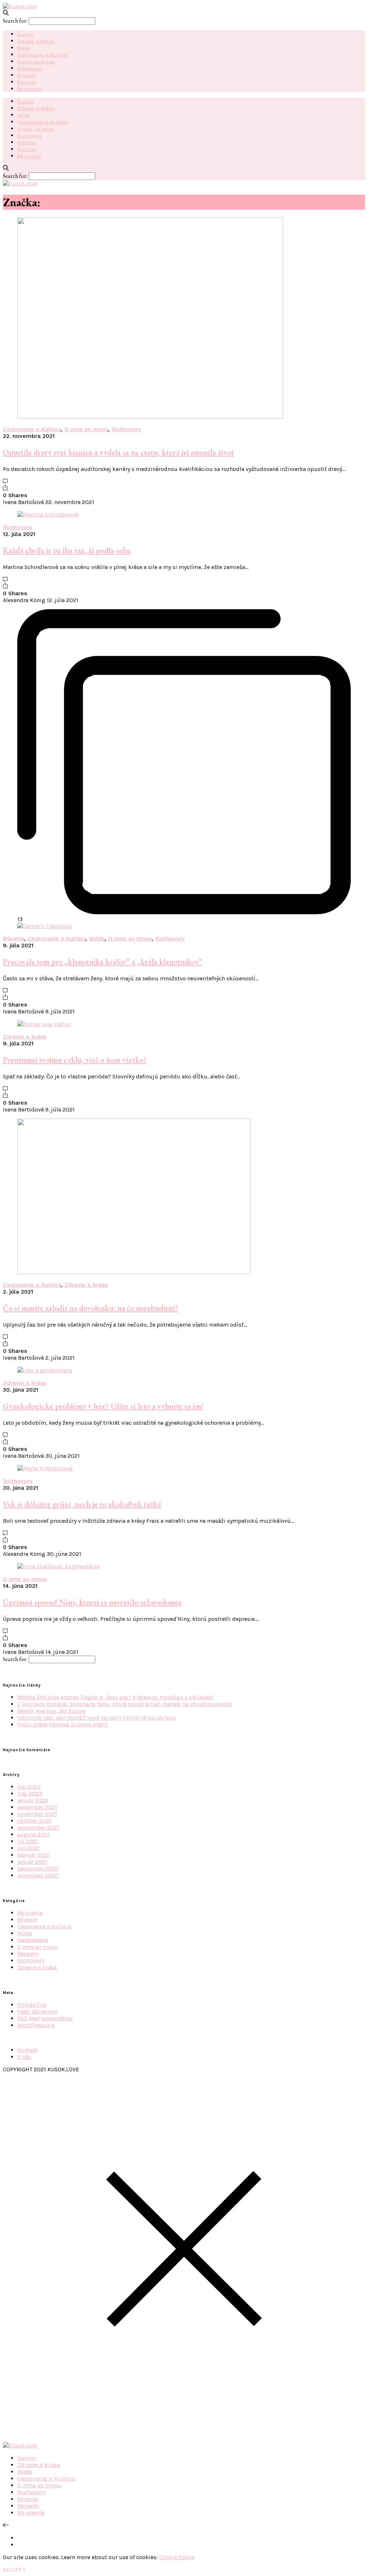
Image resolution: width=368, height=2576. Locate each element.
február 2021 (34, 1855)
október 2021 (34, 1821)
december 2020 (38, 1869)
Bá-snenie (29, 89)
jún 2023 (29, 1787)
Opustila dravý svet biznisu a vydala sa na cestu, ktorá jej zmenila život (118, 452)
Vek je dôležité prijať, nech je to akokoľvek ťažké (82, 1504)
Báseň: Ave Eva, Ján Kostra (51, 1711)
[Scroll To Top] (6, 2525)
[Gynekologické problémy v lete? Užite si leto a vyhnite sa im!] (45, 1370)
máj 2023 (30, 1793)
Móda (24, 48)
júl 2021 (28, 1841)
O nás (24, 2057)
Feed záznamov (37, 2011)
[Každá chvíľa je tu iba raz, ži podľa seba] (48, 515)
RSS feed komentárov (45, 2018)
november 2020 (38, 1875)
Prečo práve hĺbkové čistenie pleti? (63, 1724)
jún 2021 (28, 1848)
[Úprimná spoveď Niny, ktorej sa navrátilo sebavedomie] (58, 1566)
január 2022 (33, 1800)
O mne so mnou (36, 62)
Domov (25, 34)
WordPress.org (36, 2025)
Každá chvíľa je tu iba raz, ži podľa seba (67, 551)
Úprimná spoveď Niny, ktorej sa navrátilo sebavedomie (92, 1602)
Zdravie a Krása (36, 41)
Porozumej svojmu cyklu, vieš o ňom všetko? (75, 1060)
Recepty (27, 82)
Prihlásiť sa (32, 2005)
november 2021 (37, 1814)
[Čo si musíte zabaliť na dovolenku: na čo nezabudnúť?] (134, 1272)
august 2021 (33, 1834)
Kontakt (27, 2050)
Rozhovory (29, 69)
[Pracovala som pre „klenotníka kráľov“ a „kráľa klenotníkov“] (45, 926)
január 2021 (32, 1862)
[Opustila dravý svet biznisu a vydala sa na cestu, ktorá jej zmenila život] (150, 417)
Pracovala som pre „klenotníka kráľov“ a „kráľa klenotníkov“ (103, 962)
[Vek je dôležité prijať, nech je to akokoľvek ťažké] (45, 1468)
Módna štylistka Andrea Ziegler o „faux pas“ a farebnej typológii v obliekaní (115, 1697)
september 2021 (38, 1828)
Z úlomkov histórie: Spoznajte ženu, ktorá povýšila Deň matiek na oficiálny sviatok (125, 1704)
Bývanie (26, 75)
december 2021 (37, 1807)
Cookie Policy (177, 2557)
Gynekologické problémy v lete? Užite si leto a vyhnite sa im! (103, 1406)
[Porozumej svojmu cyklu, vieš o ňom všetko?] (44, 1024)
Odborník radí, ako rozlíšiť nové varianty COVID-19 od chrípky (96, 1718)
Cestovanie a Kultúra (42, 55)
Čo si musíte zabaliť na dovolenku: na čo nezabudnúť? (91, 1308)
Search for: (15, 21)
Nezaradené (33, 1940)
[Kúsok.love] (20, 6)
